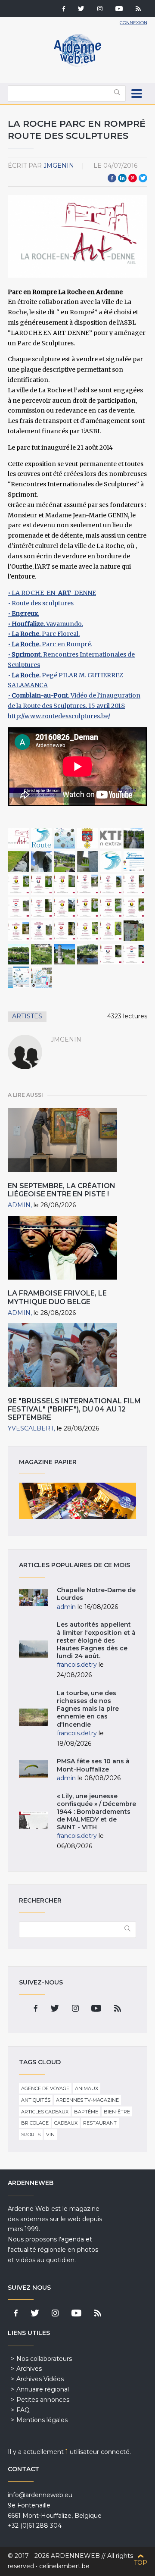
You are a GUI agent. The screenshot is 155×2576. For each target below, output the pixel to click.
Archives (29, 2369)
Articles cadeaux (45, 2112)
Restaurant (100, 2123)
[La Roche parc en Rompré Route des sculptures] (18, 838)
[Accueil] (77, 65)
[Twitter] (81, 9)
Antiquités (36, 2100)
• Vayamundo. (45, 624)
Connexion (133, 23)
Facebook (112, 178)
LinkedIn (122, 178)
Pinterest (133, 178)
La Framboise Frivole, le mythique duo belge (57, 1297)
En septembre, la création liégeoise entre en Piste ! (62, 1190)
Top (141, 2563)
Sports (31, 2135)
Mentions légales (42, 2420)
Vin (50, 2135)
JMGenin (59, 166)
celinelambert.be (64, 2566)
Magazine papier (77, 1501)
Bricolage (35, 2123)
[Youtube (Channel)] (119, 9)
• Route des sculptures (41, 603)
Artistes (27, 1016)
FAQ (23, 2410)
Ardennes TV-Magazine (87, 2100)
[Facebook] (64, 9)
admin (19, 1205)
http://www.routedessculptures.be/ (59, 716)
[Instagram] (100, 9)
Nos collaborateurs (44, 2359)
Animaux (87, 2088)
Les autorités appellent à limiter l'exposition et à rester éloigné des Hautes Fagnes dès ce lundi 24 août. (96, 1640)
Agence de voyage (45, 2088)
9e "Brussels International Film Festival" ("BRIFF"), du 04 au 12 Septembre (74, 1409)
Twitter (143, 178)
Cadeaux (66, 2123)
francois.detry (77, 1665)
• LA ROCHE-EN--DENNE (52, 593)
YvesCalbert (31, 1428)
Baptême (86, 2112)
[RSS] (138, 9)
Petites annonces (43, 2400)
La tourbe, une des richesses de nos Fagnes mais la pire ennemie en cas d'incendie (88, 1709)
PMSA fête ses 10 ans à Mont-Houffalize (93, 1765)
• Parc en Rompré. (50, 644)
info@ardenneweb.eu (40, 2495)
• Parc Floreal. (44, 634)
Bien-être (117, 2112)
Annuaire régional (43, 2389)
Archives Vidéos (40, 2379)
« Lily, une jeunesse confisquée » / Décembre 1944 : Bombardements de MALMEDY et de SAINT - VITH (96, 1812)
